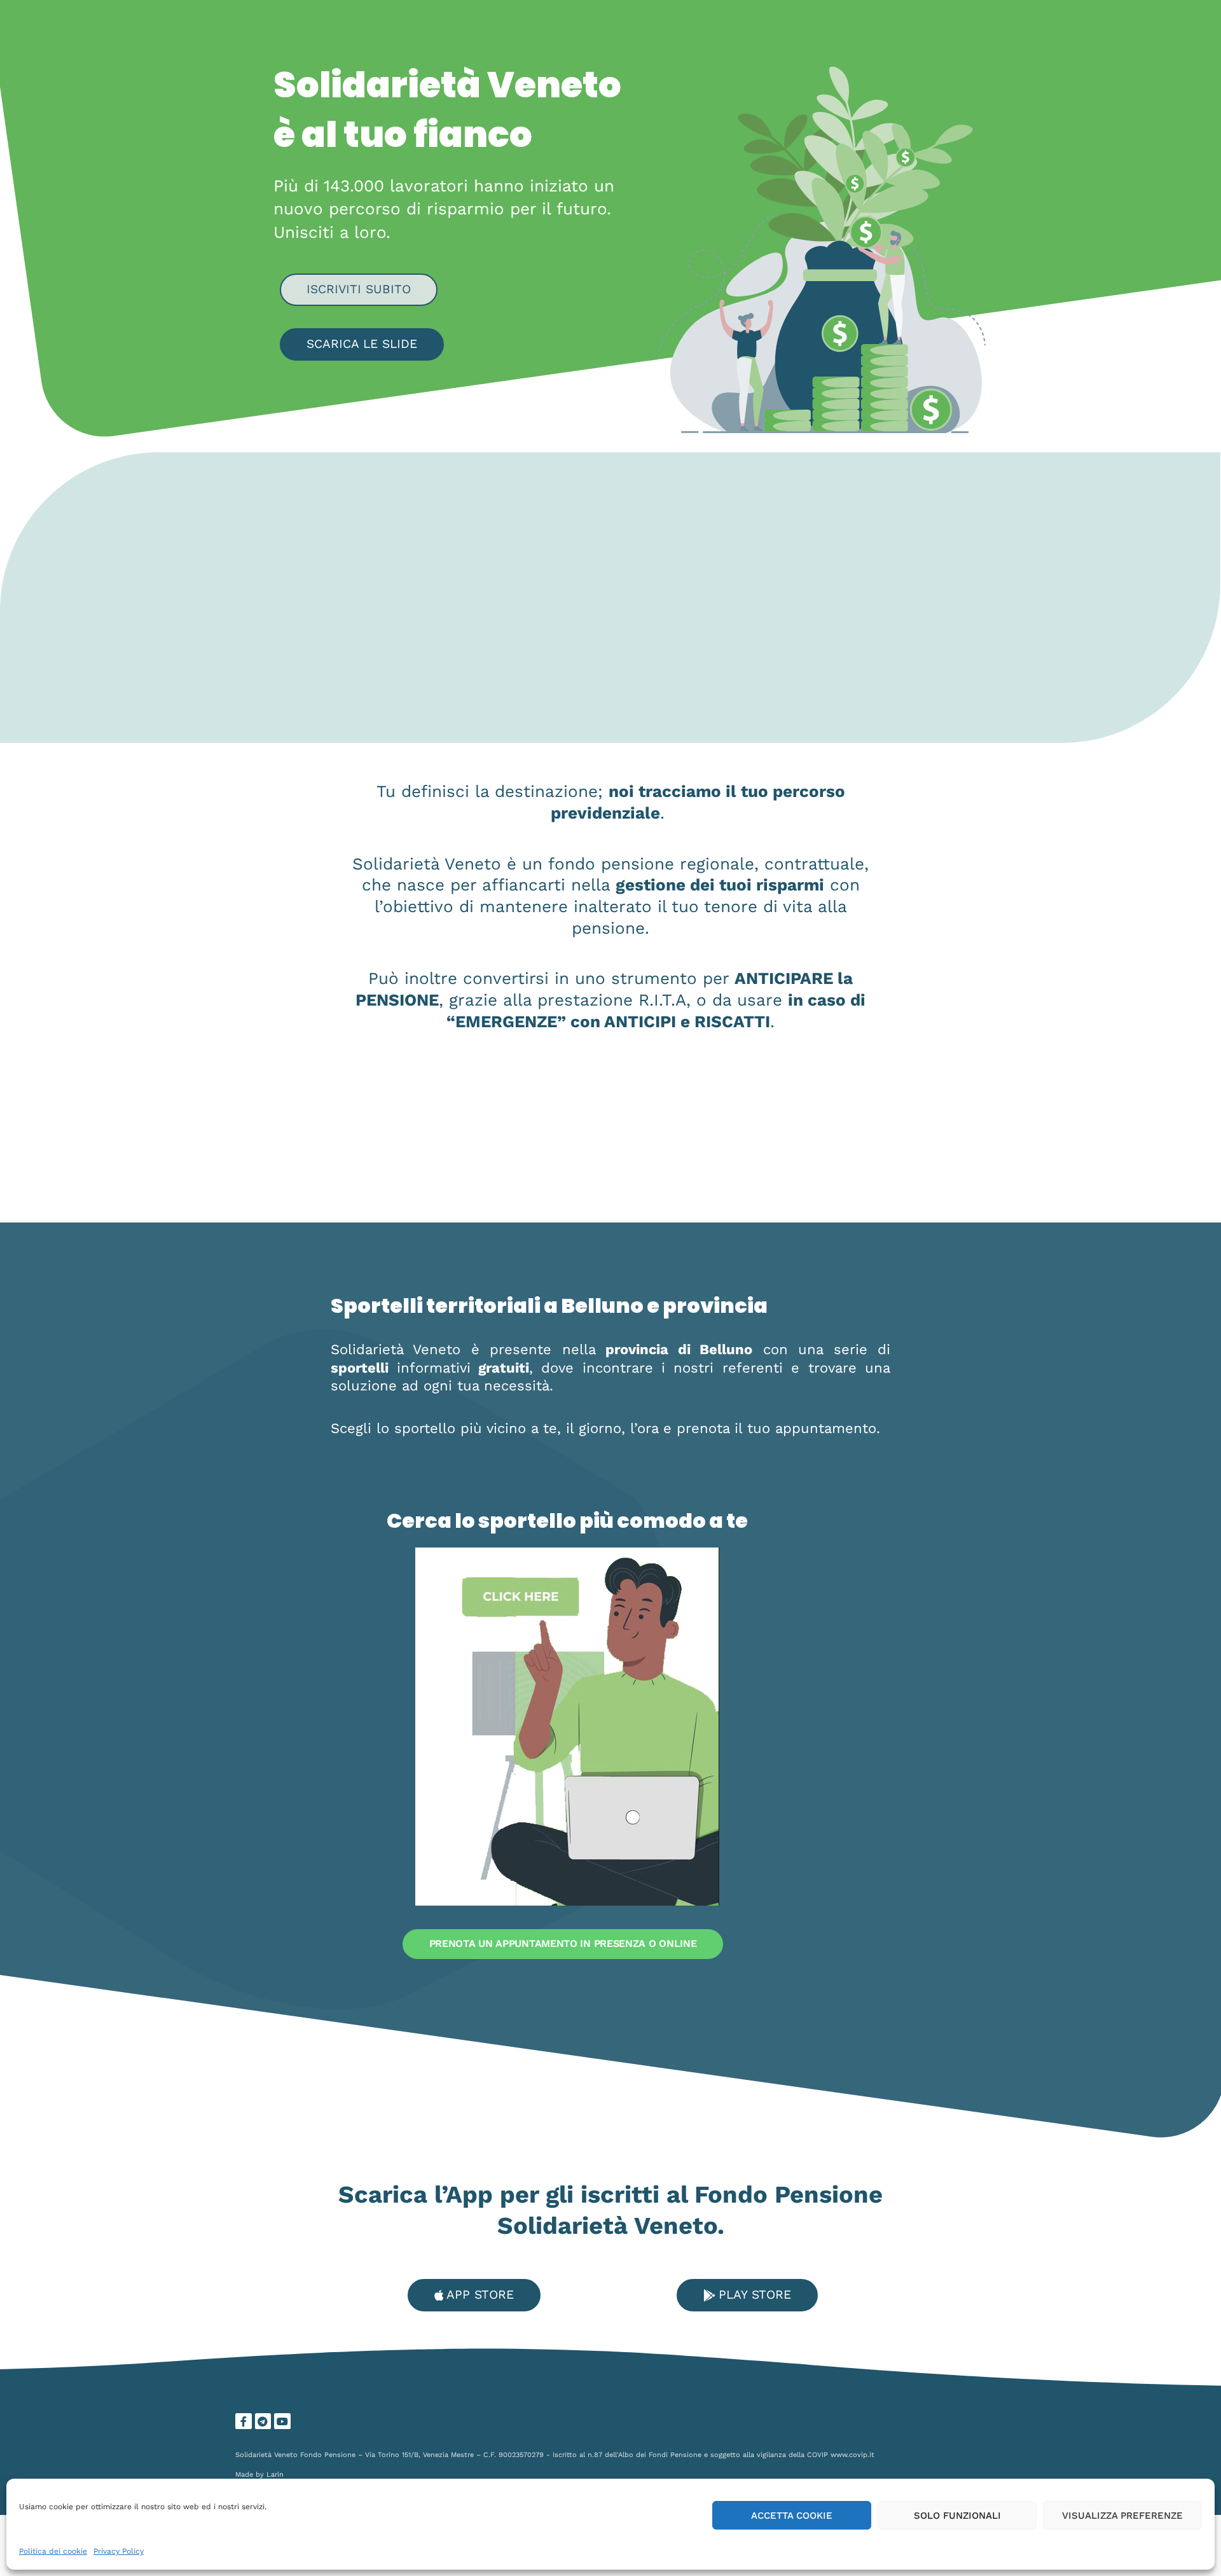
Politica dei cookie (53, 2551)
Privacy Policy (119, 2551)
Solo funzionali (957, 2516)
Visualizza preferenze (1122, 2516)
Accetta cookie (792, 2516)
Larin (275, 2475)
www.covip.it (852, 2455)
